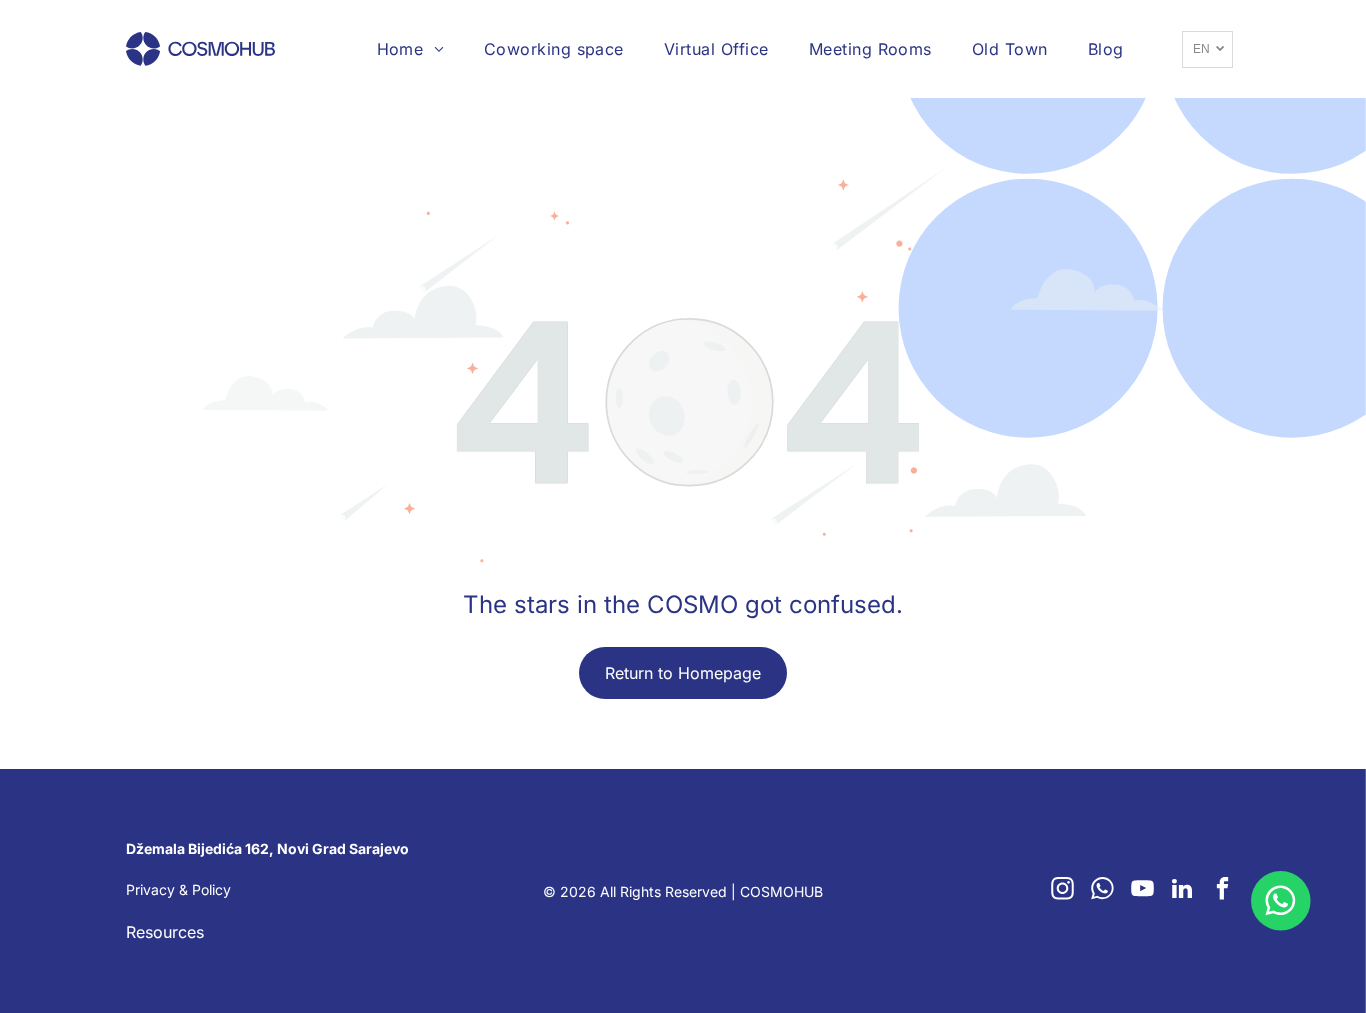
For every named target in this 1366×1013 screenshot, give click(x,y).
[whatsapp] (1102, 891)
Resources (165, 932)
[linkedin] (1182, 891)
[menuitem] (410, 49)
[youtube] (1142, 891)
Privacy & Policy (178, 889)
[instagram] (1062, 891)
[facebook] (1222, 891)
